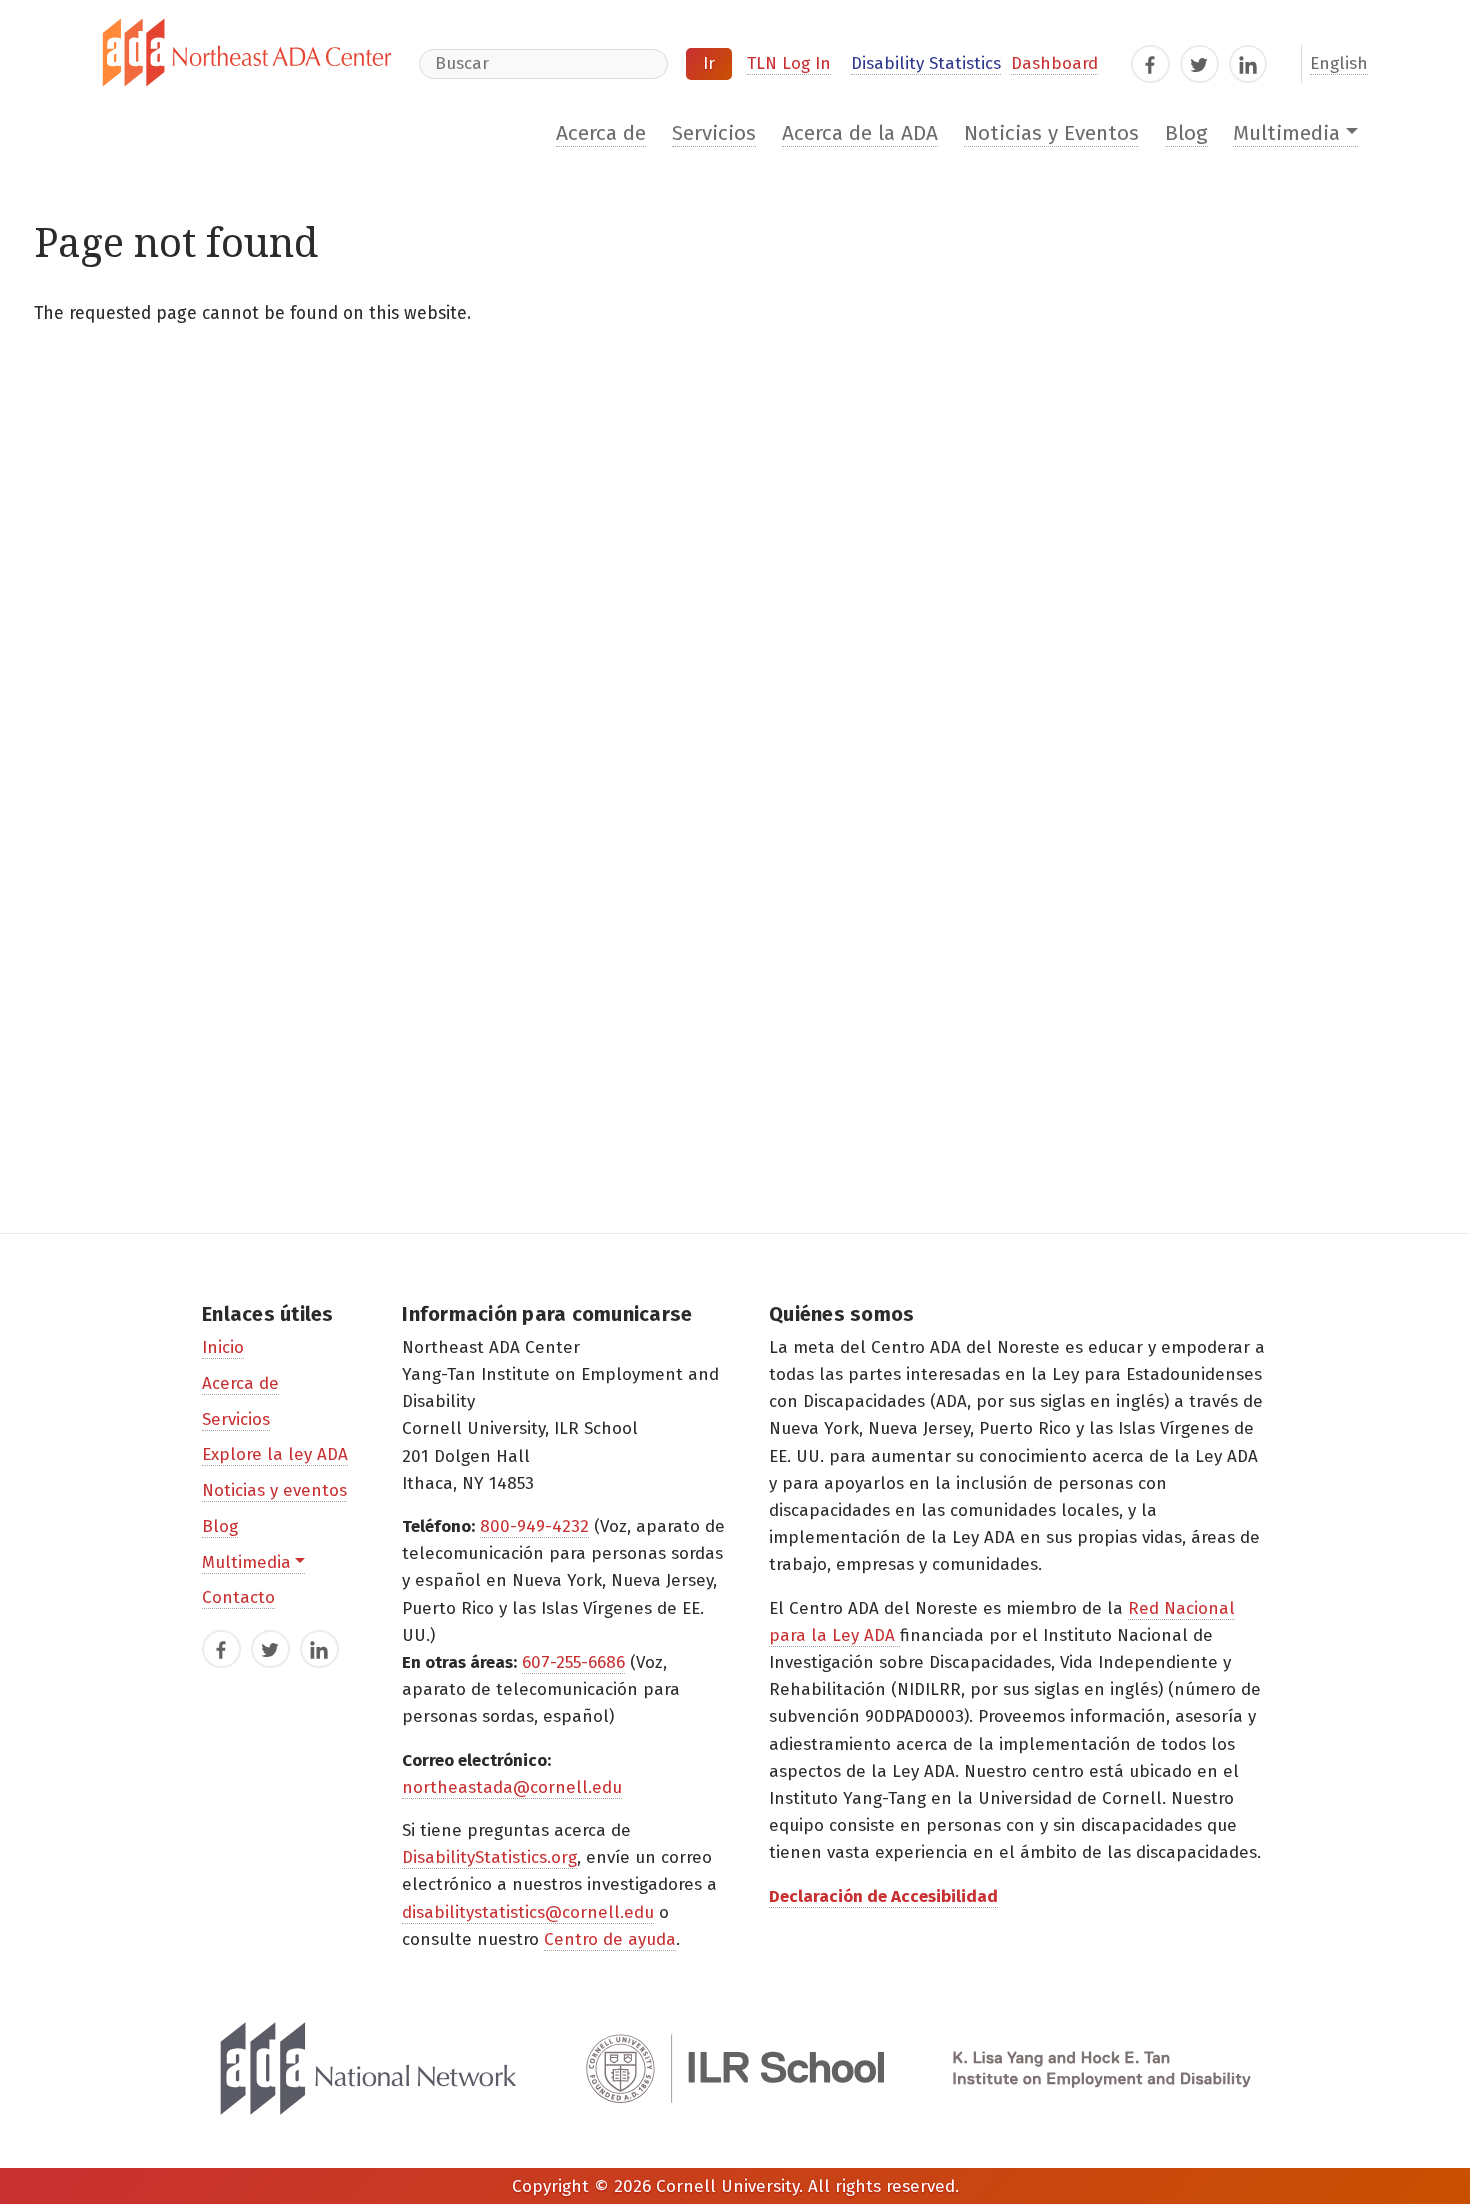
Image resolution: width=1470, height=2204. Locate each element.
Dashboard (1054, 63)
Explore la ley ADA (275, 1454)
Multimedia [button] (1286, 133)
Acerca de (601, 133)
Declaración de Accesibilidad (883, 1896)
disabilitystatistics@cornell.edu (528, 1912)
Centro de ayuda (610, 1939)
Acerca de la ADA (860, 133)
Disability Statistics (926, 63)
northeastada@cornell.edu (512, 1787)
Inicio (223, 1347)
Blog (1186, 133)
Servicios (714, 133)
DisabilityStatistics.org (489, 1857)
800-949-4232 (534, 1526)
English (1339, 63)
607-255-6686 (573, 1662)
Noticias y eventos (274, 1490)
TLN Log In (789, 63)
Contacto (238, 1597)
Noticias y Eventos (1051, 133)
